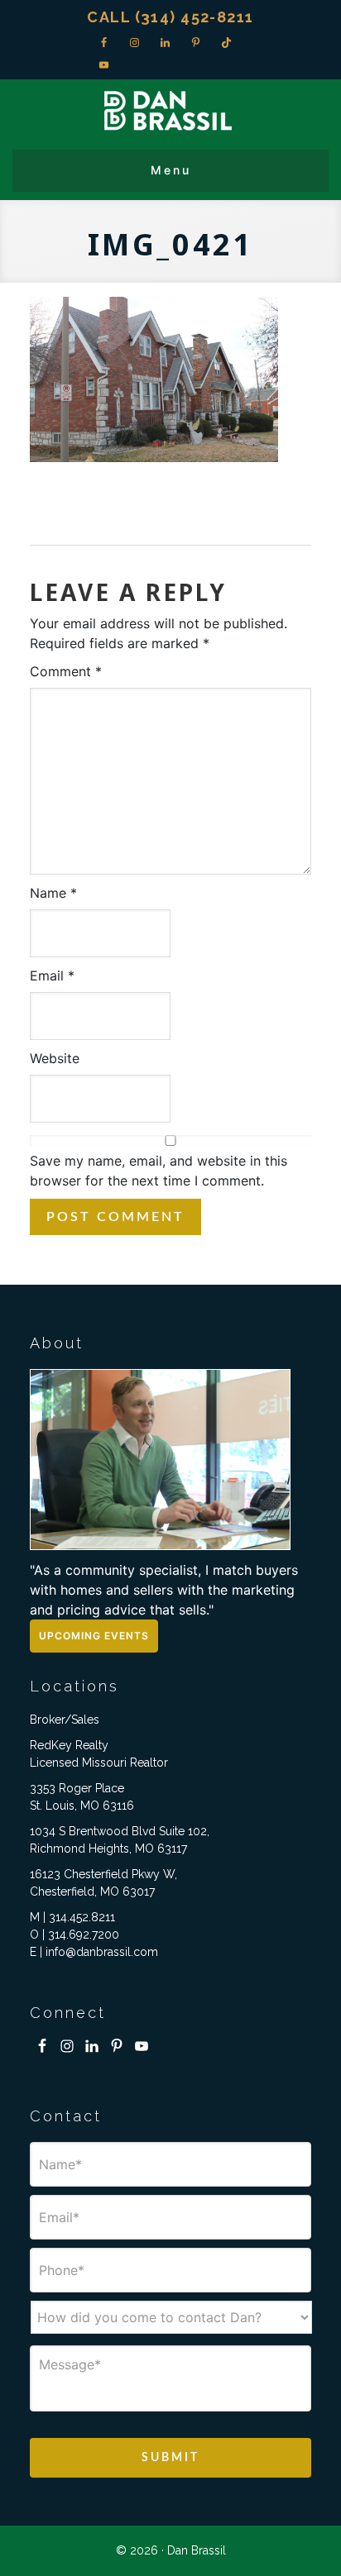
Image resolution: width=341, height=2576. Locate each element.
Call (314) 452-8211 (170, 17)
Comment (66, 671)
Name (53, 893)
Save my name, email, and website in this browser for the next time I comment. (158, 1171)
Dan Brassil (170, 110)
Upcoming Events (94, 1636)
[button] (170, 171)
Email (52, 976)
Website (55, 1058)
